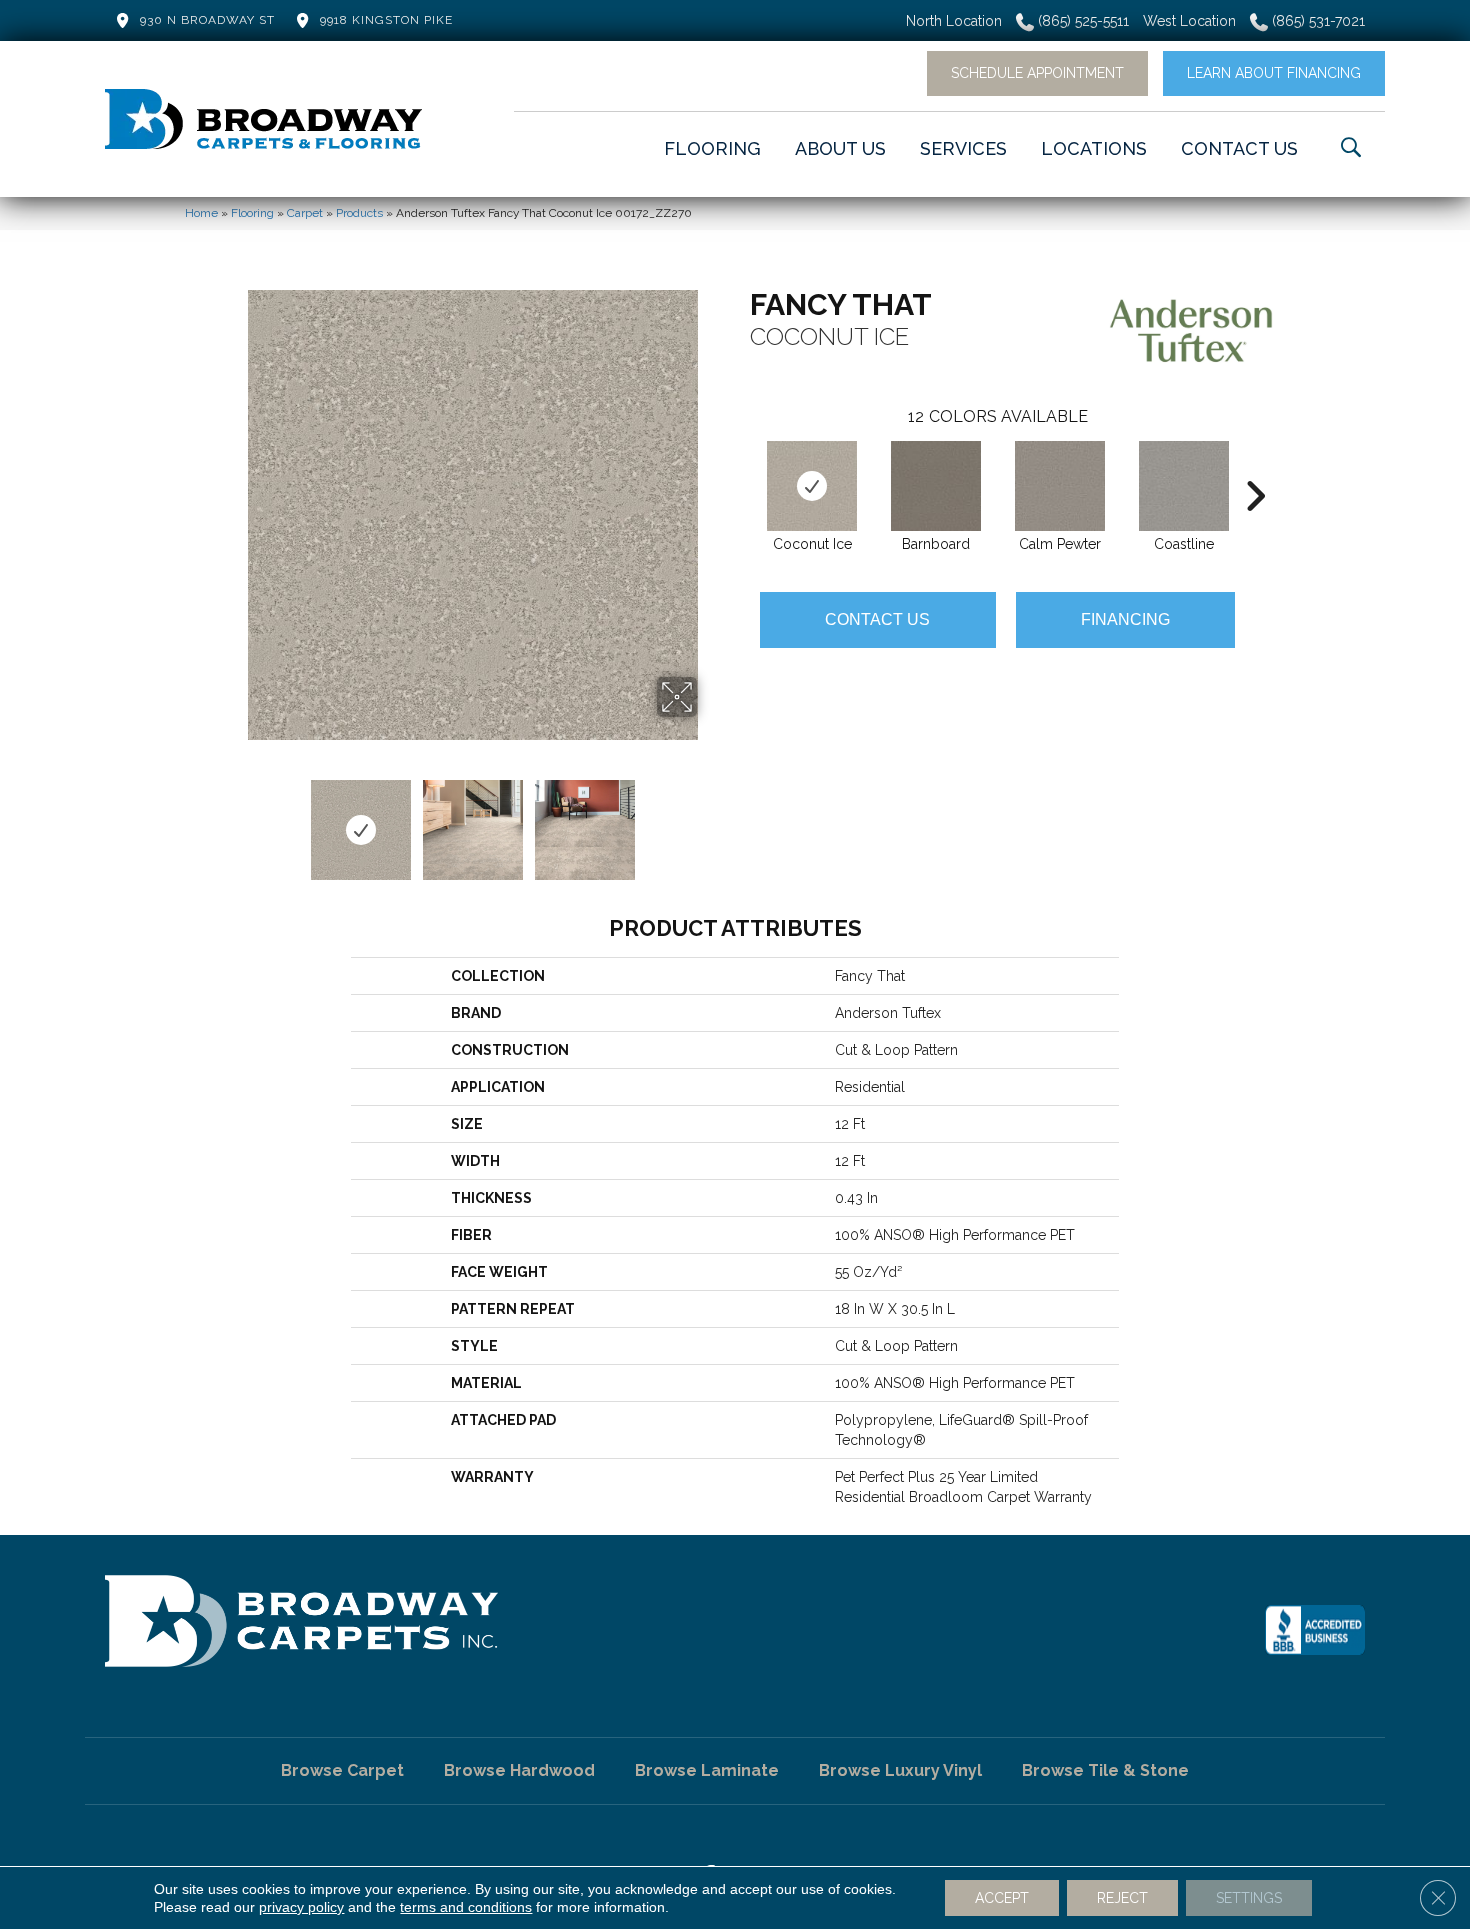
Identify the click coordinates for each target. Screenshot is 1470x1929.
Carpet (305, 213)
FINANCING (1125, 619)
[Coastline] (1184, 486)
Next (710, 820)
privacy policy (301, 1907)
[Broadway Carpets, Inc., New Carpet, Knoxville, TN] (1315, 1630)
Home (201, 213)
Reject (1122, 1898)
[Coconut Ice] (812, 486)
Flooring (252, 213)
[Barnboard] (936, 486)
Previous (235, 820)
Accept (1002, 1898)
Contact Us (877, 619)
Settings (1249, 1898)
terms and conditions (466, 1907)
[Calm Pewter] (1060, 486)
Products (359, 213)
